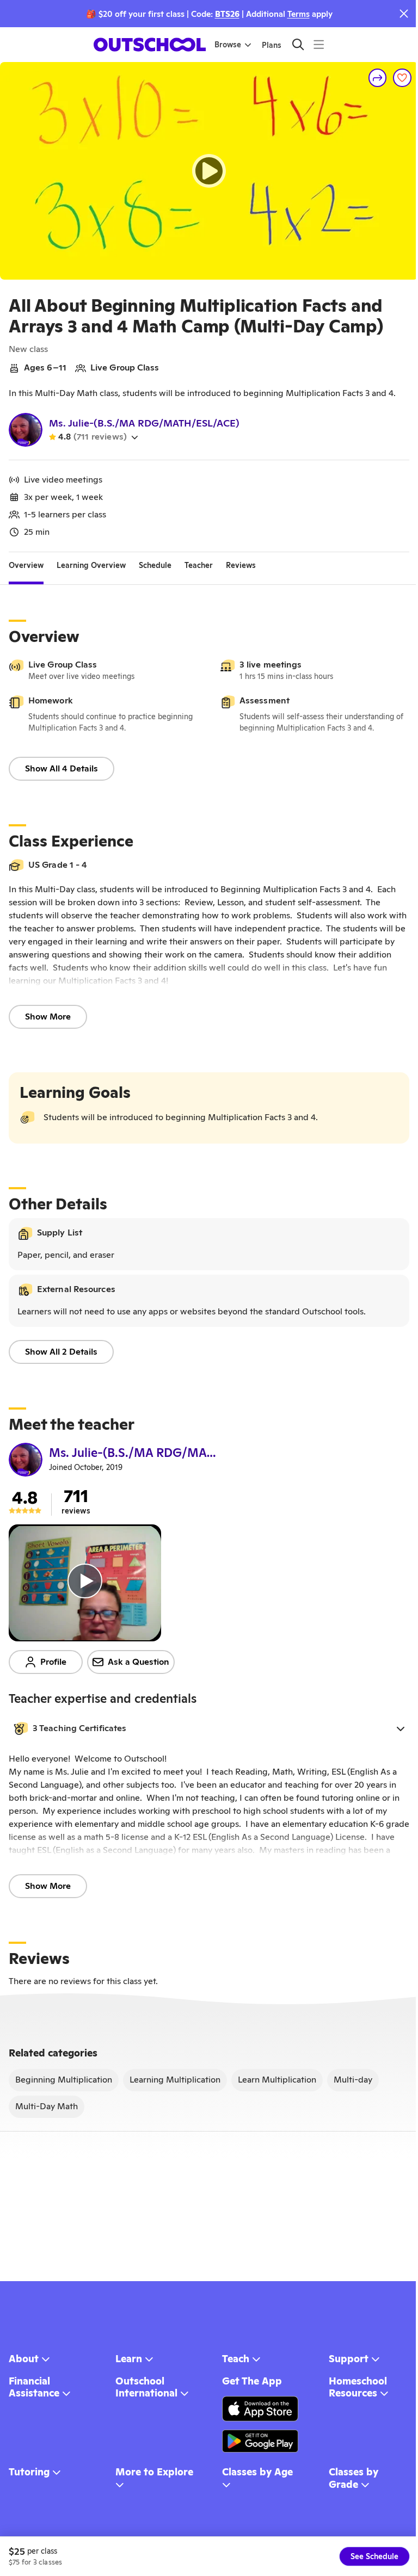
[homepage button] (150, 45)
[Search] (298, 44)
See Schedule (374, 2556)
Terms (299, 14)
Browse (228, 45)
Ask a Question (139, 1662)
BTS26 (227, 14)
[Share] (378, 78)
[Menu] (319, 44)
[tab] (26, 565)
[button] (209, 1728)
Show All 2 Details (61, 1352)
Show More (48, 1017)
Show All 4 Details (62, 768)
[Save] (402, 78)
